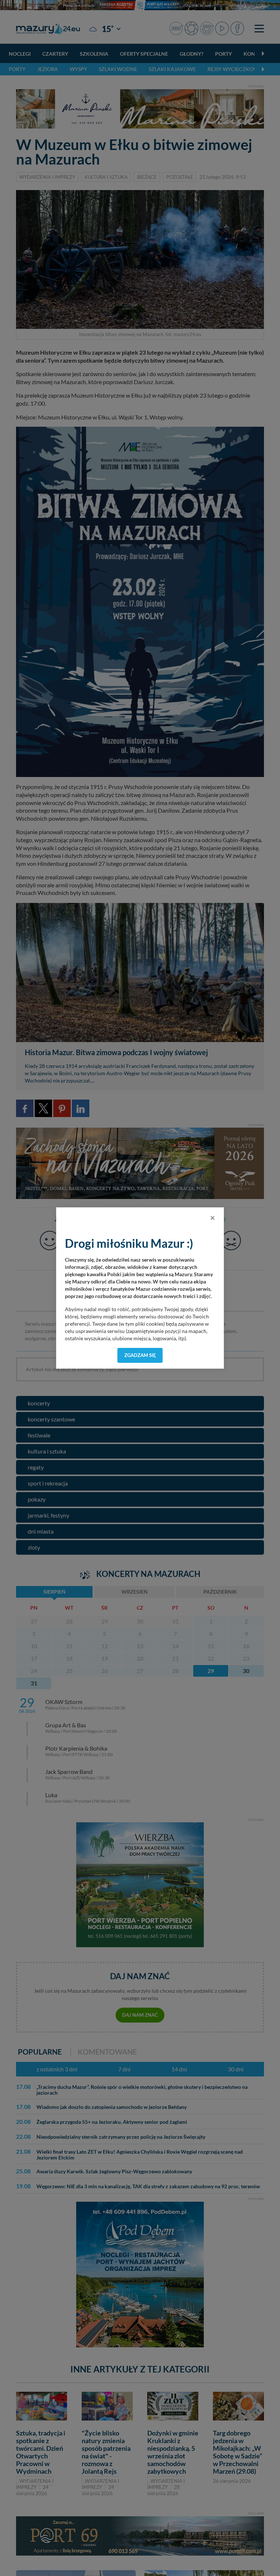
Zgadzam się (140, 1355)
